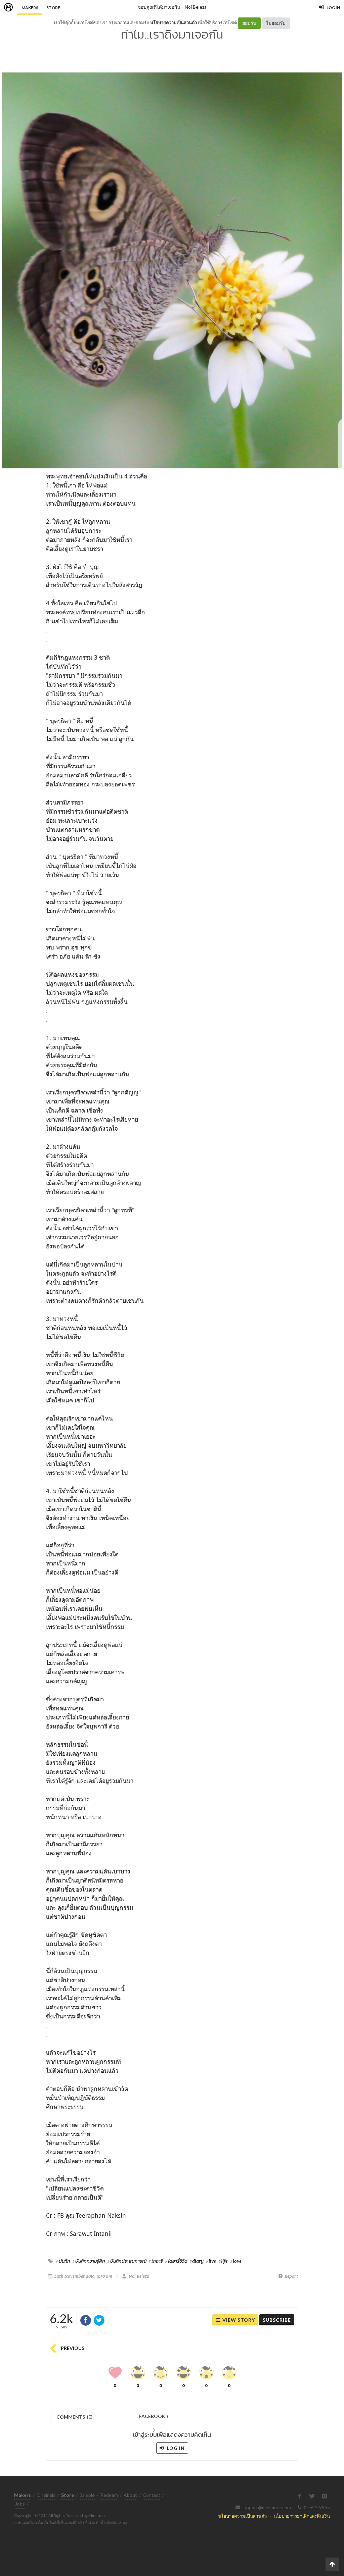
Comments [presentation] (75, 2417)
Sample (87, 2495)
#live (211, 2261)
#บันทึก (63, 2261)
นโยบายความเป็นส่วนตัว (174, 22)
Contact (152, 2495)
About (130, 2495)
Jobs (20, 2504)
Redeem (109, 2495)
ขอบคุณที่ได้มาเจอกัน (159, 7)
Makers (30, 8)
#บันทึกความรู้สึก (89, 2261)
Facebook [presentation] (154, 2418)
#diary (197, 2261)
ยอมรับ (249, 23)
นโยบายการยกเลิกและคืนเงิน (302, 2516)
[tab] (75, 2416)
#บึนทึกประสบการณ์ (127, 2261)
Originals (46, 2495)
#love (236, 2261)
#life (223, 2261)
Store (53, 8)
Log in (175, 2448)
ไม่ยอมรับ (276, 23)
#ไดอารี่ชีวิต (176, 2261)
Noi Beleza (196, 7)
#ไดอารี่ (156, 2261)
